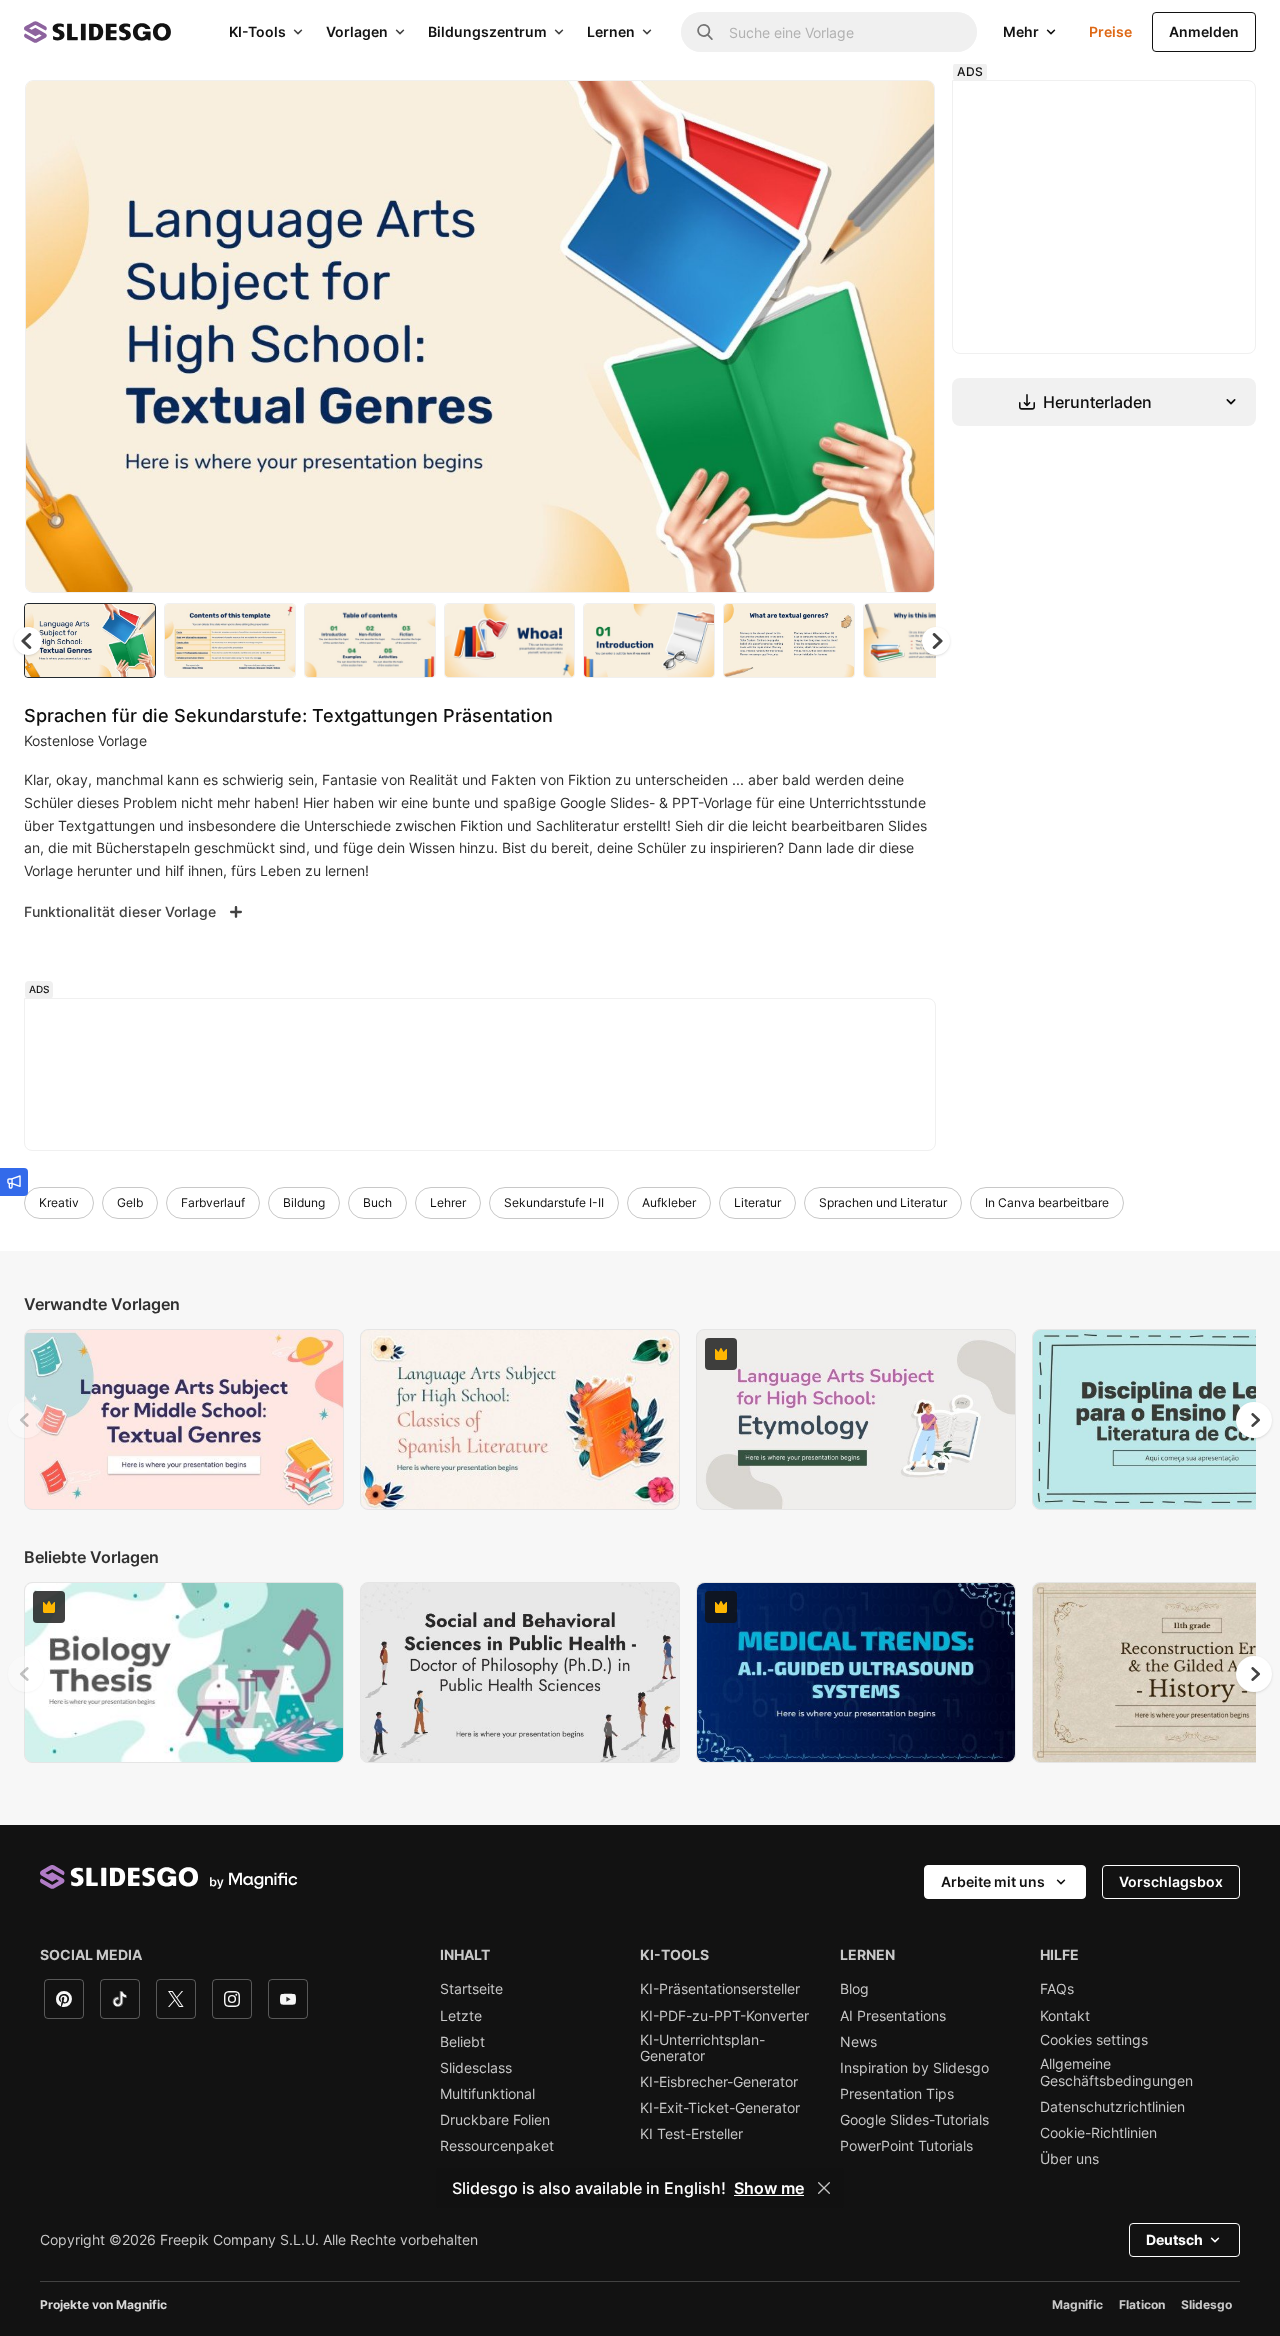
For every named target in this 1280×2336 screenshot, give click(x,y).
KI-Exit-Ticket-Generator (720, 2108)
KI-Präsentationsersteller (720, 1989)
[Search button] (705, 32)
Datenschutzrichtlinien (1112, 2107)
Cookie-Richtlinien (1098, 2133)
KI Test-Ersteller (691, 2134)
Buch (377, 1202)
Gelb (130, 1202)
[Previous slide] (26, 1420)
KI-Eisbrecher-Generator (719, 2082)
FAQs (1057, 1989)
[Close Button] (824, 2188)
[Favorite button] (849, 112)
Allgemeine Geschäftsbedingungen (1116, 2072)
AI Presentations (893, 2016)
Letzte (461, 2016)
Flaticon (1142, 2304)
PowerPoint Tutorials (906, 2146)
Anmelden (1204, 31)
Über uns (1069, 2159)
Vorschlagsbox (1171, 1881)
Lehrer (448, 1202)
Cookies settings (1094, 2040)
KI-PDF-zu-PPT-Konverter (724, 2016)
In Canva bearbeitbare (1047, 1202)
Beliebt (462, 2042)
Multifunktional (487, 2094)
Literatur (757, 1202)
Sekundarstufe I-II (554, 1202)
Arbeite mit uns (993, 1881)
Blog (854, 1989)
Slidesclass (476, 2068)
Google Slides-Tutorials (914, 2120)
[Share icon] (901, 112)
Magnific (1077, 2304)
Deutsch (1174, 2239)
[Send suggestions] (14, 1182)
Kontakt (1065, 2016)
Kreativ (59, 1202)
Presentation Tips (897, 2094)
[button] (936, 641)
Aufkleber (669, 1202)
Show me (769, 2188)
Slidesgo (1206, 2304)
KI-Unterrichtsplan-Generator (702, 2048)
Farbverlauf (213, 1202)
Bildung (304, 1202)
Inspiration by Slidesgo (914, 2068)
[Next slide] (905, 337)
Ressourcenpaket (497, 2146)
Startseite (471, 1989)
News (858, 2042)
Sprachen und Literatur (883, 1202)
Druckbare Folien (495, 2120)
